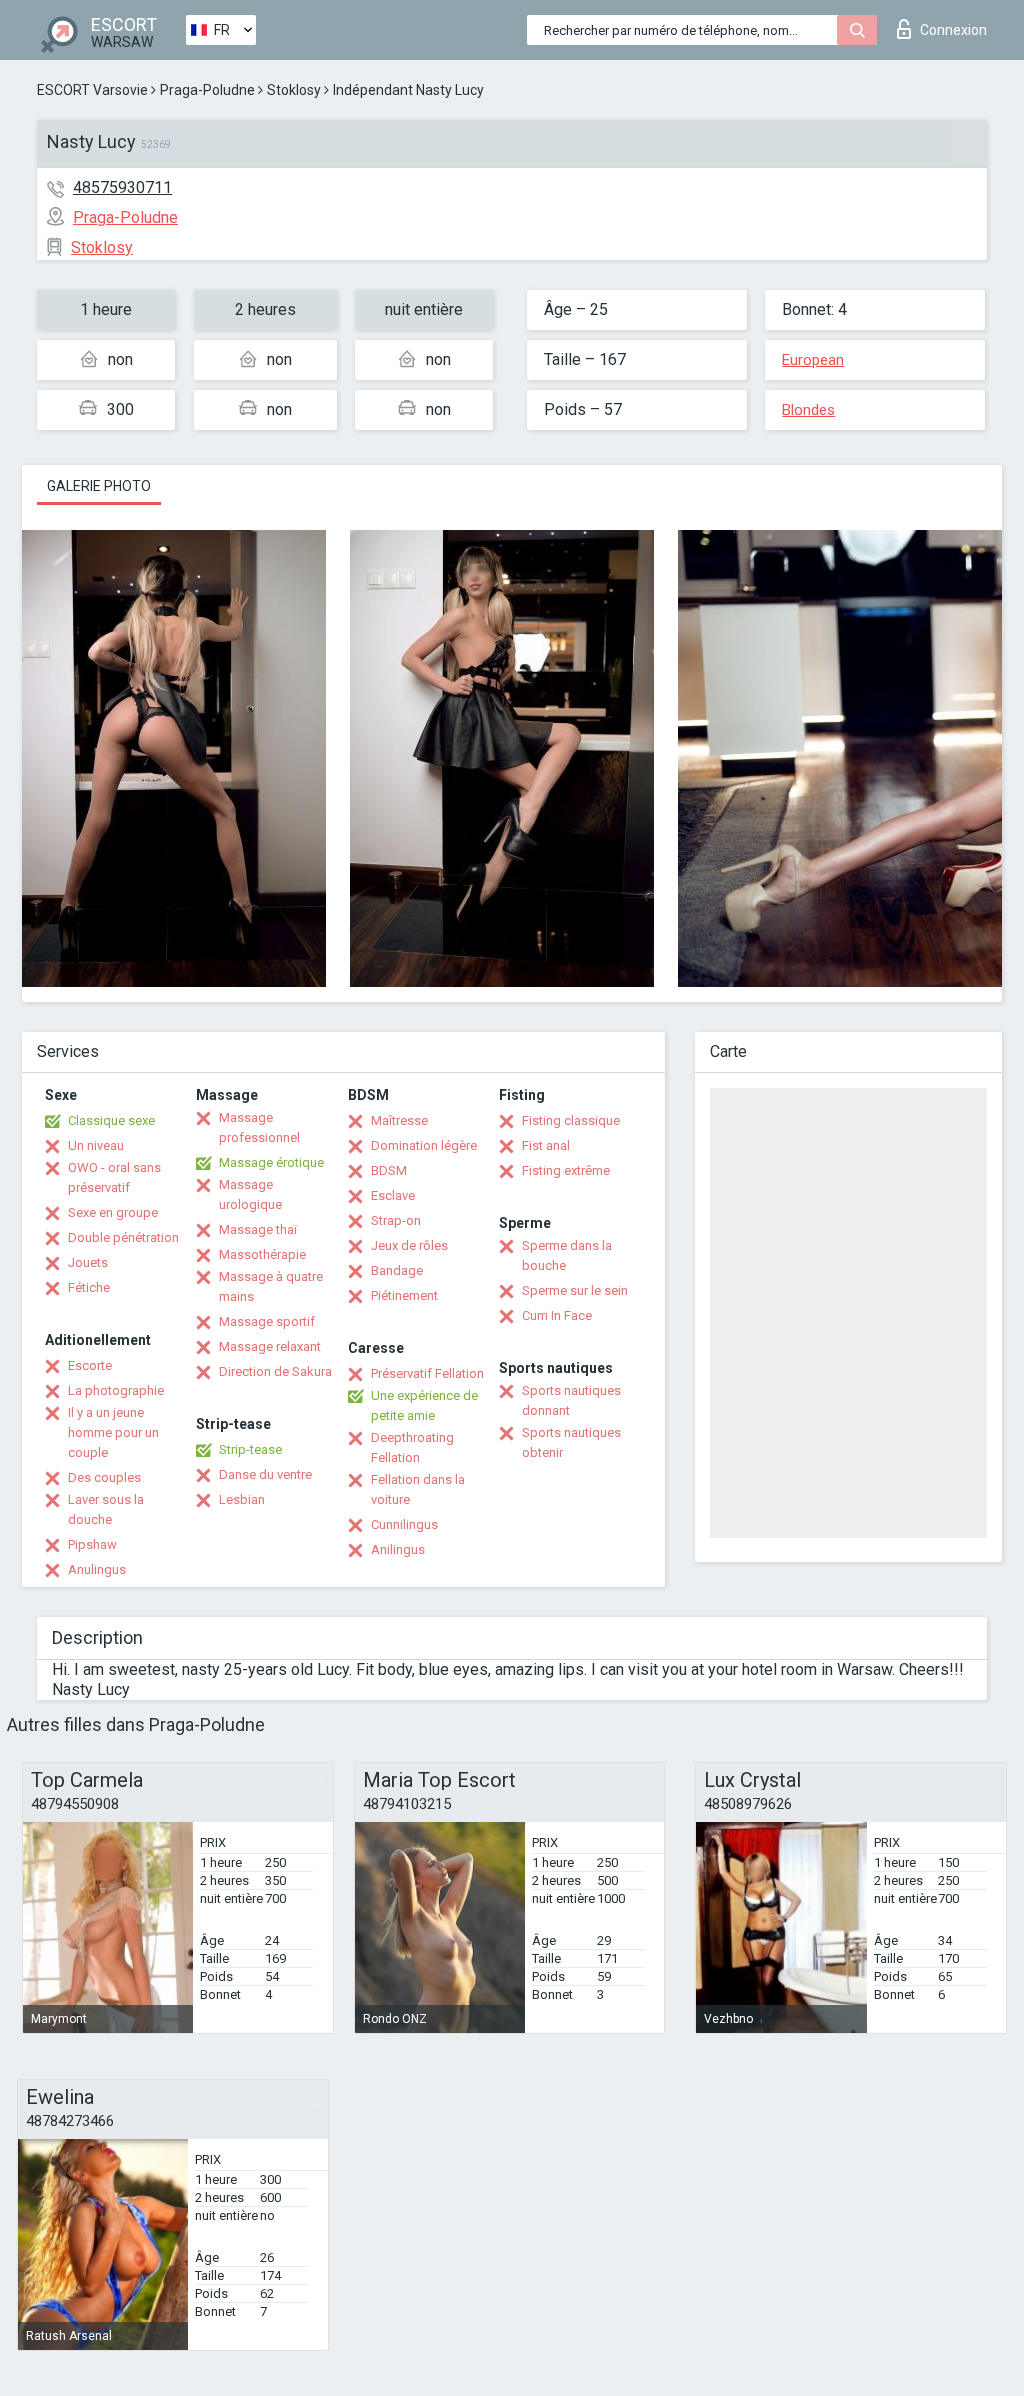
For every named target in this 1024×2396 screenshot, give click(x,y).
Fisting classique (571, 1120)
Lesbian (242, 1499)
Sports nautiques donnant (571, 1400)
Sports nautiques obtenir (571, 1442)
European (813, 360)
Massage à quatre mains (271, 1286)
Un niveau (96, 1145)
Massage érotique (271, 1162)
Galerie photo (99, 486)
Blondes (808, 410)
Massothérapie (262, 1254)
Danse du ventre (265, 1474)
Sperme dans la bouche (567, 1255)
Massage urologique (250, 1194)
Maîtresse (399, 1120)
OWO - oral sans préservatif (114, 1177)
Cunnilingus (404, 1524)
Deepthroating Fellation (412, 1447)
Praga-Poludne (207, 90)
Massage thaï (258, 1229)
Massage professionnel (259, 1127)
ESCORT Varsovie (92, 90)
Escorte (90, 1365)
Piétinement (404, 1295)
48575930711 (122, 187)
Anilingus (398, 1549)
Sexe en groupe (113, 1212)
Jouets (88, 1262)
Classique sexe (111, 1120)
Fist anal (546, 1145)
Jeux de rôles (409, 1245)
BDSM (389, 1170)
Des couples (104, 1477)
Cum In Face (557, 1315)
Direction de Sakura (275, 1371)
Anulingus (97, 1569)
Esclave (393, 1195)
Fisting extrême (566, 1170)
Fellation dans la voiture (418, 1489)
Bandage (397, 1270)
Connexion (953, 30)
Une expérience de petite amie (424, 1405)
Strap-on (396, 1220)
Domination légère (424, 1145)
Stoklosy (294, 90)
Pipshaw (92, 1544)
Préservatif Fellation (427, 1373)
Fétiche (89, 1287)
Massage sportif (267, 1321)
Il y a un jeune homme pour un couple (113, 1432)
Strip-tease (250, 1449)
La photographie (116, 1390)
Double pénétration (123, 1237)
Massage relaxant (270, 1346)
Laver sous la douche (106, 1509)
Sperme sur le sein (575, 1290)
